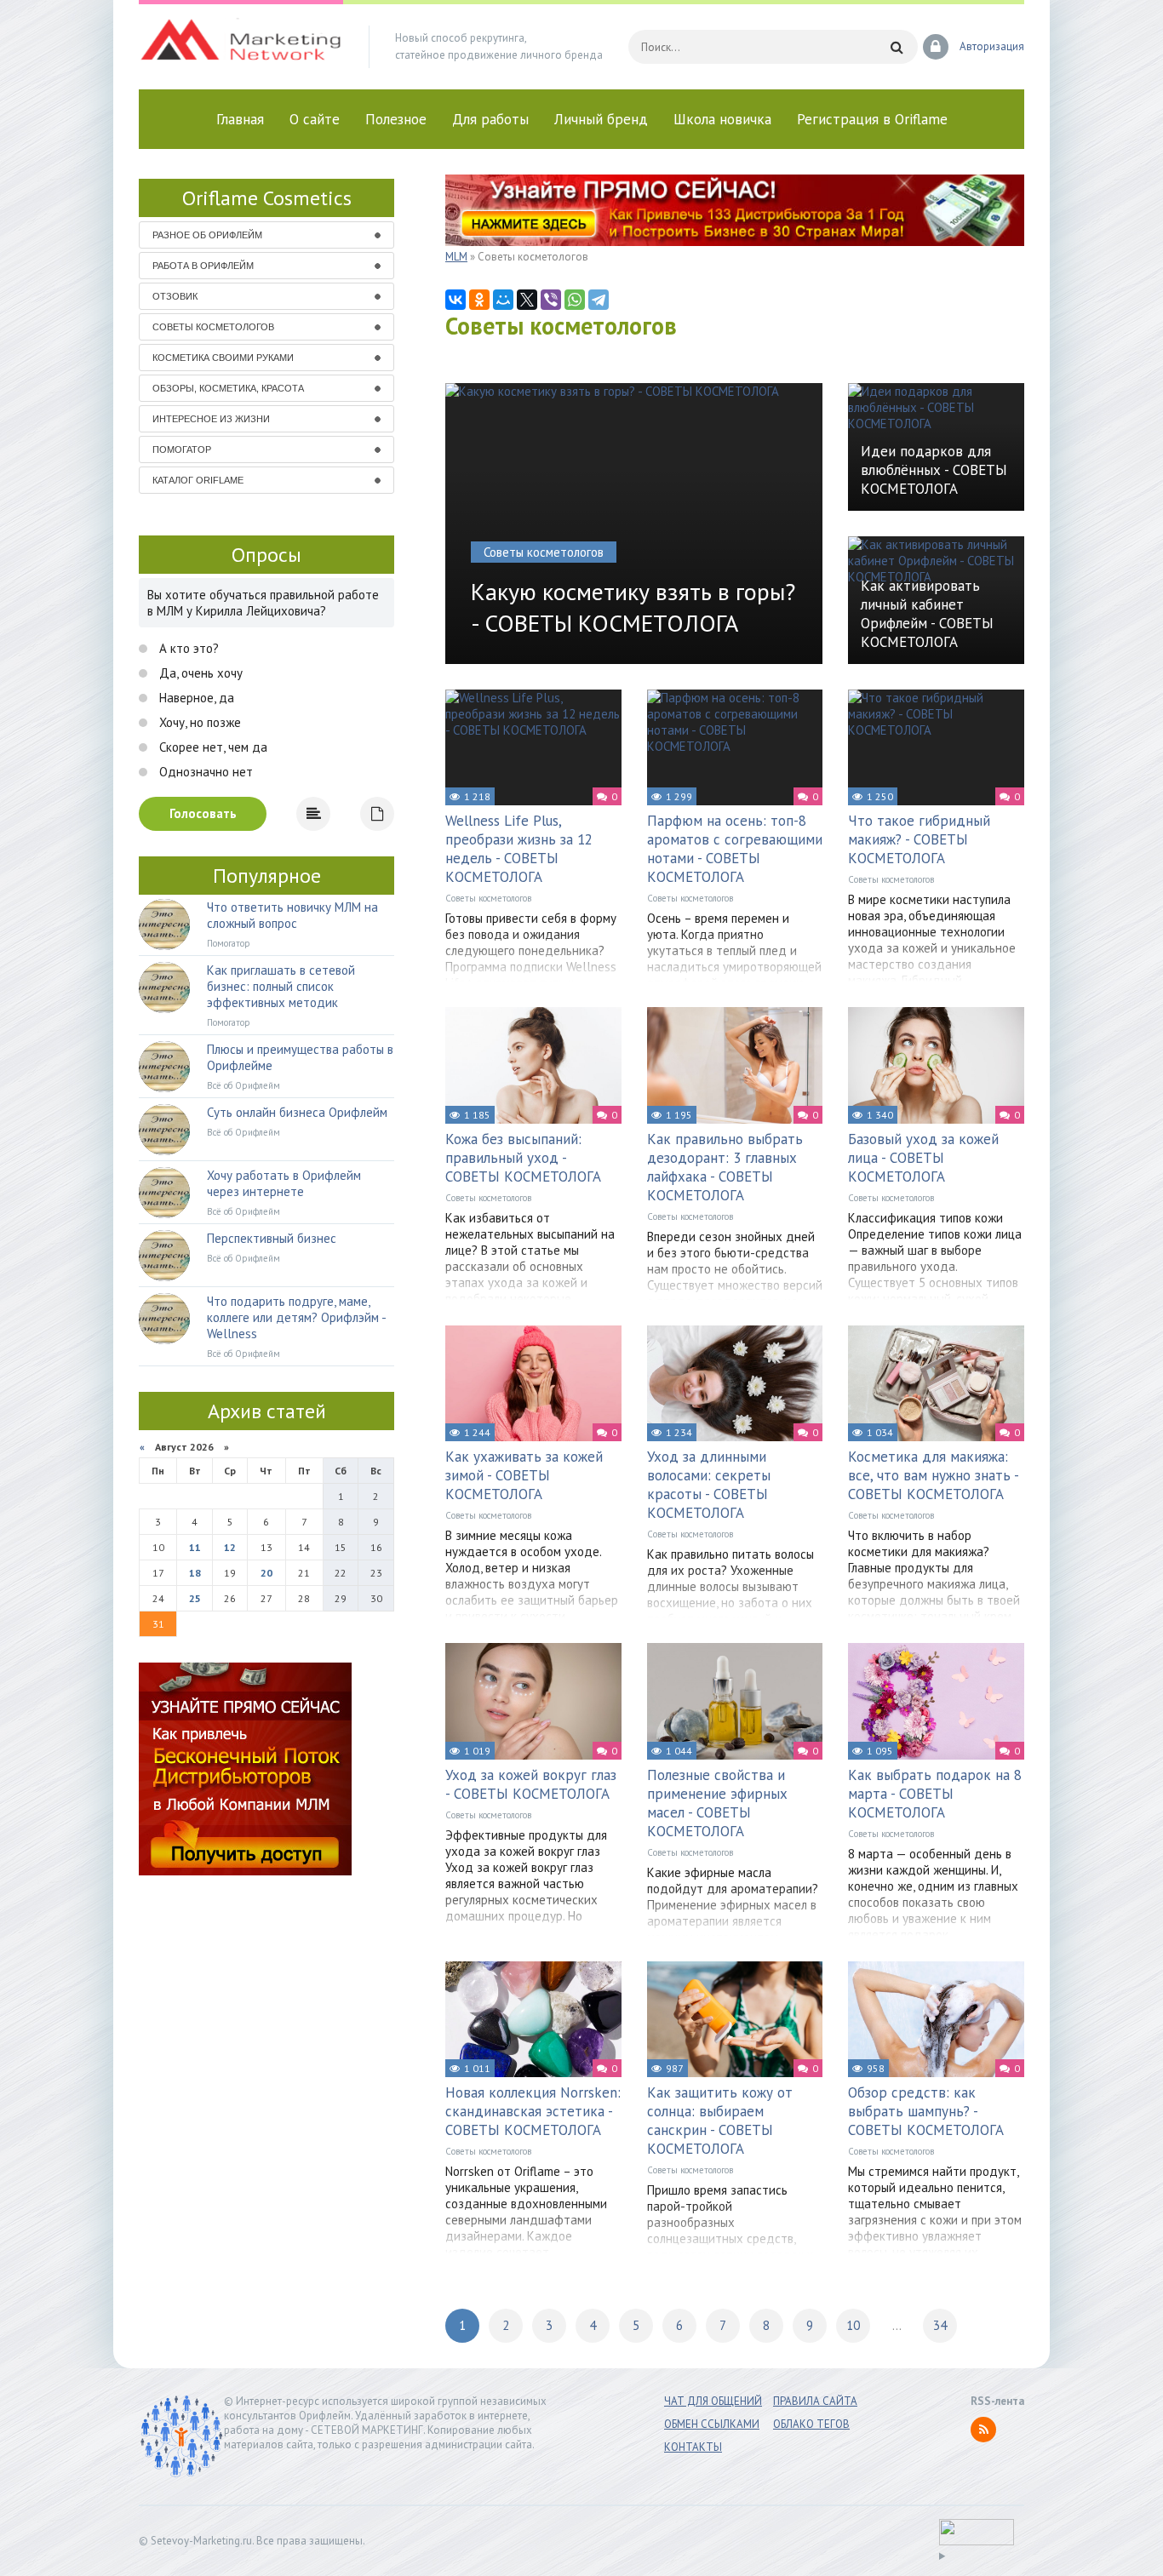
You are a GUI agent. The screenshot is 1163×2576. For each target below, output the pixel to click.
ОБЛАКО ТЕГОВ (811, 2424)
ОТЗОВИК (175, 296)
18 (195, 1573)
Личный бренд (601, 119)
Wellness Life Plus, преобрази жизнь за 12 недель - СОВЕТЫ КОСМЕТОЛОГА (519, 849)
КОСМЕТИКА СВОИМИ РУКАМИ (223, 358)
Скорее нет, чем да (212, 747)
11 (195, 1547)
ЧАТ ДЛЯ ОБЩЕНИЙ (713, 2401)
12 (230, 1547)
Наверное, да (195, 698)
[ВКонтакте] (455, 300)
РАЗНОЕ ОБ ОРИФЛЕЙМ (207, 235)
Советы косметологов (488, 898)
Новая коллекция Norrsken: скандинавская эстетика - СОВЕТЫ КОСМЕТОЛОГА (533, 2111)
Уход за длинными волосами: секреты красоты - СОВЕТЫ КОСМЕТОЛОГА (709, 1485)
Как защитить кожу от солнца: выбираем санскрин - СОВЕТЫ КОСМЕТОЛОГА (720, 2121)
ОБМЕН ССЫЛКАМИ (712, 2424)
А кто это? (187, 648)
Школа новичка (722, 119)
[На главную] (241, 47)
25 (195, 1598)
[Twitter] (527, 300)
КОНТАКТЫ (693, 2447)
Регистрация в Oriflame (872, 119)
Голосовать (203, 813)
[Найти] (897, 47)
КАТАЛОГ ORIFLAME (198, 480)
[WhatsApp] (575, 300)
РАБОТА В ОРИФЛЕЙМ (203, 266)
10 (853, 2325)
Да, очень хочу (199, 673)
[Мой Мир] (503, 300)
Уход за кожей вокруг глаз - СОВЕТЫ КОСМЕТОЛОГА (531, 1784)
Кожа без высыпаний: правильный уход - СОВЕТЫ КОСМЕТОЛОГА (523, 1158)
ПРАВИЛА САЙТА (815, 2401)
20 (266, 1573)
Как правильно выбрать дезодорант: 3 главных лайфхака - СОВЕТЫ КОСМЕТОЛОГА (725, 1167)
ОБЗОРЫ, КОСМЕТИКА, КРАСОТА (228, 388)
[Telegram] (599, 300)
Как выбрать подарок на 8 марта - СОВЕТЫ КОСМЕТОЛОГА (935, 1794)
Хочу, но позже (198, 722)
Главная (240, 119)
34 (940, 2325)
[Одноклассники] (479, 300)
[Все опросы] (377, 814)
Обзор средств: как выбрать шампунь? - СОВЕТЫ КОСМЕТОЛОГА (926, 2111)
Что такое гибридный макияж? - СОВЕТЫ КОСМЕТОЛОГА (919, 839)
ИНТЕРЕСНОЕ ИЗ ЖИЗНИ (211, 419)
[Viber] (551, 300)
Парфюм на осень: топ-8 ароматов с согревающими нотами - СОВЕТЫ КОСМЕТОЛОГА (735, 849)
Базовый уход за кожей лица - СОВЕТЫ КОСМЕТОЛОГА (923, 1158)
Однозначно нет (204, 772)
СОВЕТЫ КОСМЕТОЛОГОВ (213, 327)
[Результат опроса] (313, 814)
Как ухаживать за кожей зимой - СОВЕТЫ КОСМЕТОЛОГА (524, 1475)
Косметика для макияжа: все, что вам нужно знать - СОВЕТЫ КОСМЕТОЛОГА (933, 1475)
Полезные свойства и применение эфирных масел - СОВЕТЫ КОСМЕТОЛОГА (717, 1803)
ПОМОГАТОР (182, 449)
